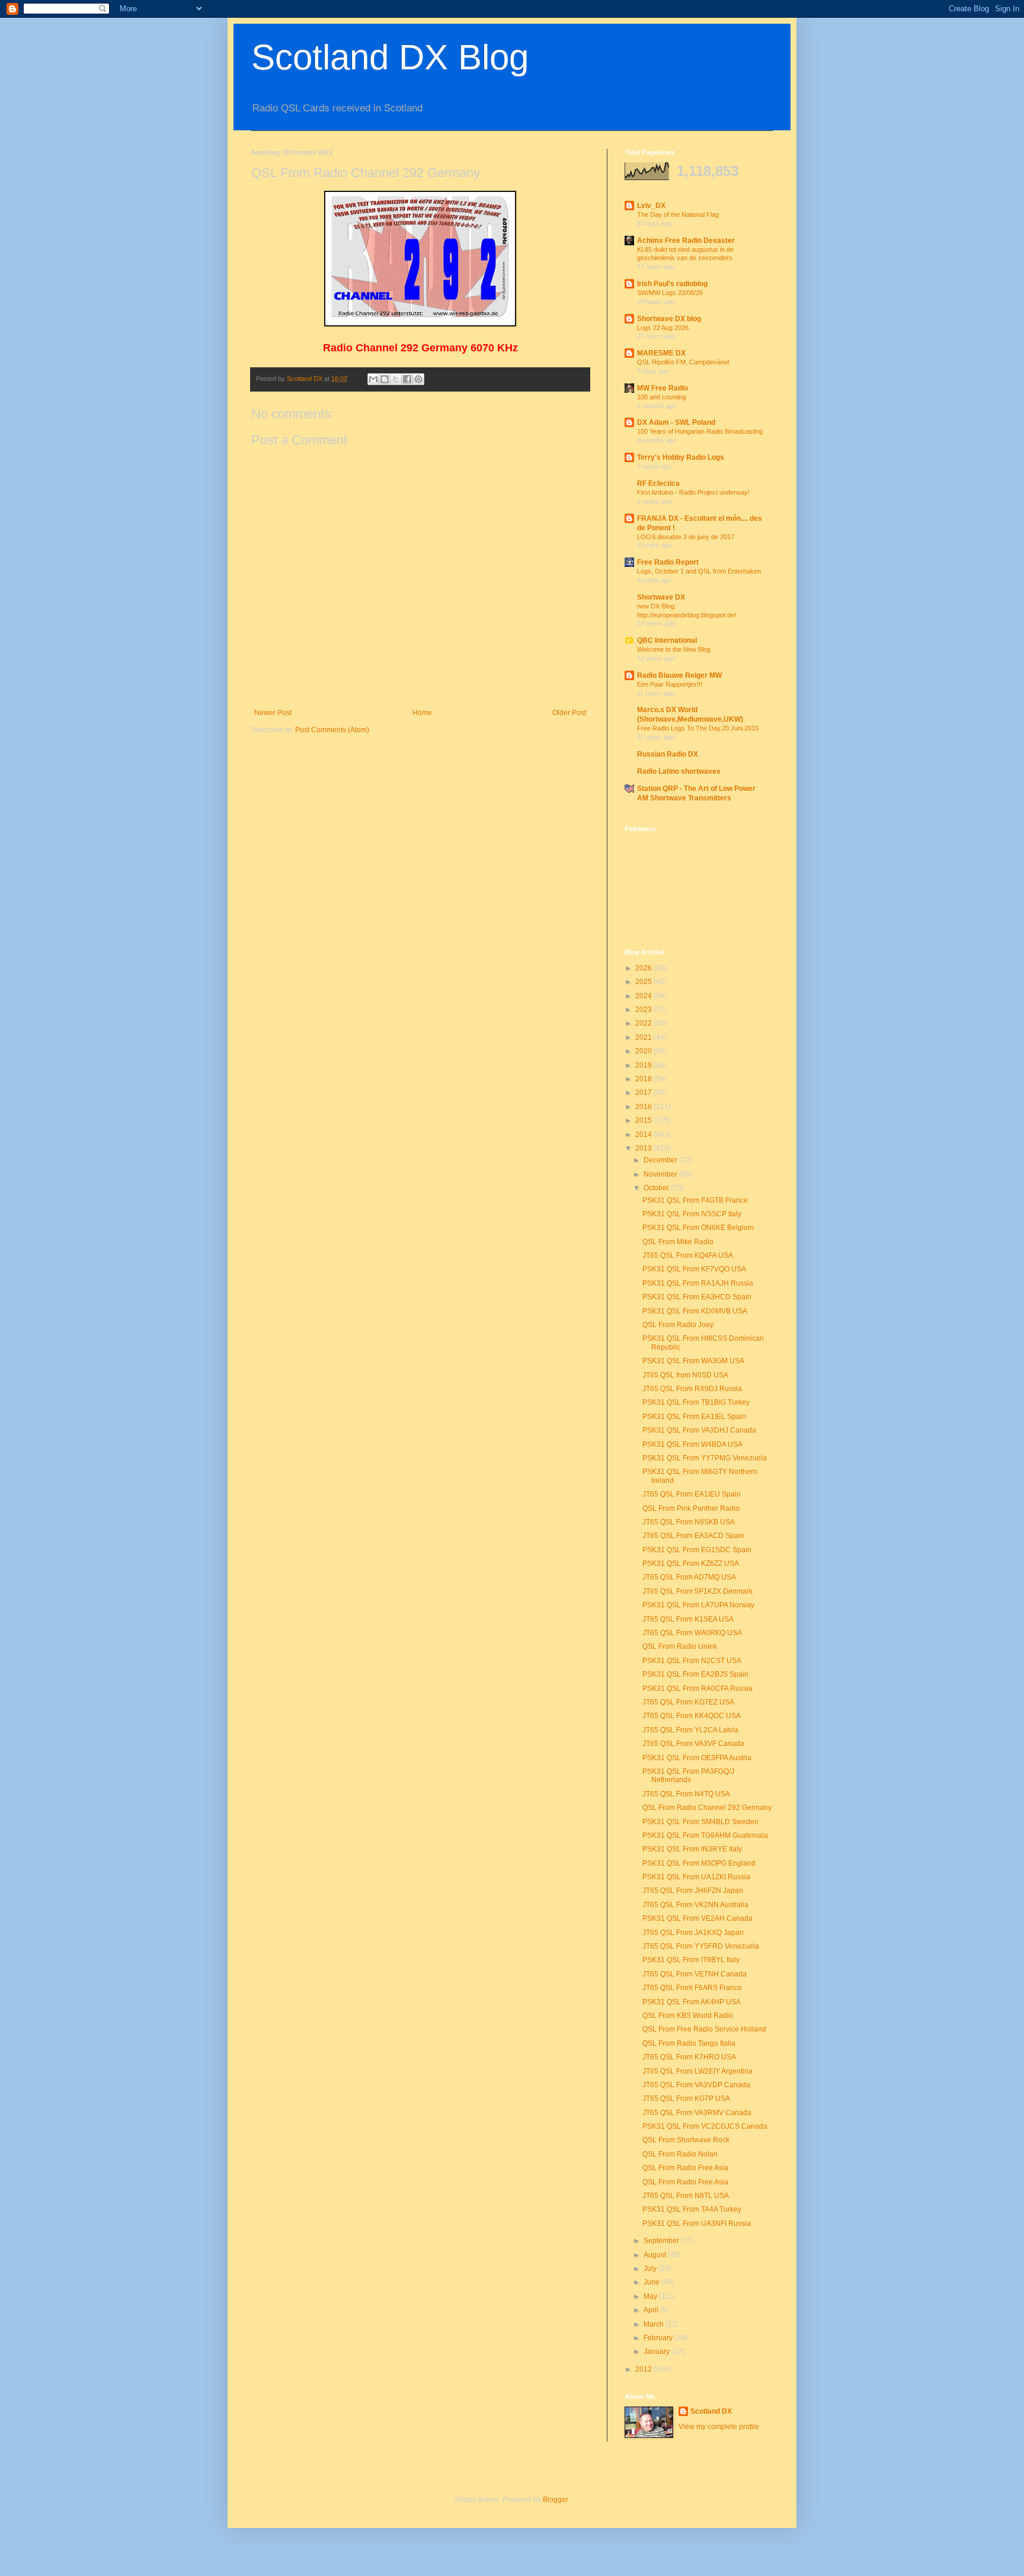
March (655, 2324)
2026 (644, 968)
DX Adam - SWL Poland (676, 422)
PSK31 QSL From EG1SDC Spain (697, 1550)
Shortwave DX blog (669, 319)
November (661, 1174)
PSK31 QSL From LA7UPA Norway (698, 1605)
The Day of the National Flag (678, 214)
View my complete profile (719, 2427)
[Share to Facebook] (407, 379)
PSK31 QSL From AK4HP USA (692, 2002)
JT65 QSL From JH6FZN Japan (693, 1891)
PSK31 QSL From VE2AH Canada (697, 1918)
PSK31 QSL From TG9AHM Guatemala (705, 1835)
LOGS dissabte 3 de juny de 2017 (686, 537)
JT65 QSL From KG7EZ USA (688, 1702)
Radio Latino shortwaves (679, 771)
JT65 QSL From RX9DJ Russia (692, 1389)
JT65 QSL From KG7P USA (686, 2098)
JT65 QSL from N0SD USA (685, 1375)
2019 (644, 1065)
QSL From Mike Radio (678, 1242)
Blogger (555, 2500)
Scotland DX (711, 2411)
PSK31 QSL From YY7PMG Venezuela (705, 1458)
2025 (644, 982)
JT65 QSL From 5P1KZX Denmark (697, 1591)
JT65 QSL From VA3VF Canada (693, 1744)
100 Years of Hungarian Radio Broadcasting (700, 431)
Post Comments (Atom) (332, 730)
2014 (644, 1135)
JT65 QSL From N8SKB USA (689, 1522)
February (659, 2338)
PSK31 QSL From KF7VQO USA (694, 1269)
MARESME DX (661, 353)
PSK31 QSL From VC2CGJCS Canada (705, 2126)
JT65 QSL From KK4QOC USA (692, 1716)
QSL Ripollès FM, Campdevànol (683, 362)
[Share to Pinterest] (418, 379)
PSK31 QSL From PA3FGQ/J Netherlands (688, 1776)
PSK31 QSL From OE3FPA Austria (697, 1758)
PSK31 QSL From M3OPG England (699, 1863)
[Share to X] (396, 379)
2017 (644, 1092)
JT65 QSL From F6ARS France (692, 1988)
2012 (644, 2369)
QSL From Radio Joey (678, 1325)
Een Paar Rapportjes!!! (670, 684)
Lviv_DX (651, 206)
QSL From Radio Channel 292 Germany (707, 1808)
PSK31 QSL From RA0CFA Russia (697, 1689)
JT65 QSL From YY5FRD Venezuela (701, 1946)
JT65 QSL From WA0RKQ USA (692, 1633)
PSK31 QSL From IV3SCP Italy (692, 1214)
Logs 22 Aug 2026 (663, 328)
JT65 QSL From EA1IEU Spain (692, 1494)
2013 (644, 1148)
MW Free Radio (663, 388)
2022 (644, 1023)
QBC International (667, 640)
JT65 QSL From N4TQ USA (686, 1794)
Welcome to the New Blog (674, 649)
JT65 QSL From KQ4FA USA (688, 1255)
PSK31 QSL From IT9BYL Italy (691, 1960)
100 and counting (662, 397)
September (662, 2241)
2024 (644, 996)
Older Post (569, 713)
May (651, 2296)
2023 (644, 1010)
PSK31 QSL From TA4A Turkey (692, 2209)
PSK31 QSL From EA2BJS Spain (695, 1674)
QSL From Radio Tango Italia (689, 2043)
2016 (644, 1107)
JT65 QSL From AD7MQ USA (689, 1577)
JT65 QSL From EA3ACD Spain (693, 1536)
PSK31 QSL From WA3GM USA (693, 1361)
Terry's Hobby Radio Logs (681, 457)
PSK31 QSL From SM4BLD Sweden (700, 1822)
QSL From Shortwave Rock (686, 2140)
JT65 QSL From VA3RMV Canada (697, 2113)
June (652, 2282)
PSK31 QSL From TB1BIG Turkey (696, 1402)
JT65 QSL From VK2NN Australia (695, 1905)
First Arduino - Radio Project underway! (693, 492)
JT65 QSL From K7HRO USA (689, 2057)
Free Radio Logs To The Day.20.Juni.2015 (698, 728)
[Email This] (373, 379)
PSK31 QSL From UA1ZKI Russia (696, 1877)
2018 (644, 1079)
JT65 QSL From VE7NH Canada (695, 1974)
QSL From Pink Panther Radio (691, 1508)
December (661, 1160)
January (657, 2351)
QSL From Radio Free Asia (685, 2168)
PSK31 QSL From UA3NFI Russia (697, 2223)
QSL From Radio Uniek (680, 1646)
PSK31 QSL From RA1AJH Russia (698, 1283)
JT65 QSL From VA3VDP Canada (696, 2085)
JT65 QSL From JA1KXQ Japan (693, 1933)
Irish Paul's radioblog (672, 284)
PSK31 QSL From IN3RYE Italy (692, 1849)
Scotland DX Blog (390, 57)
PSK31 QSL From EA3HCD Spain (697, 1297)
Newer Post (273, 713)
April (652, 2310)
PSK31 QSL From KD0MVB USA (695, 1311)
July (651, 2269)
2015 (644, 1120)
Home (422, 713)
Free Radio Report (668, 562)
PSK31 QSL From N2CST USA (692, 1661)
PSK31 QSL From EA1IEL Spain (694, 1417)
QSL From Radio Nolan (680, 2154)
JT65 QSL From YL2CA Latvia (690, 1730)
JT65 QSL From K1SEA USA (688, 1619)
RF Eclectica (658, 483)
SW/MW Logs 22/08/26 (670, 293)
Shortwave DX (661, 597)
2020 (644, 1051)
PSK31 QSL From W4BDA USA (692, 1444)
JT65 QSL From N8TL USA (686, 2196)
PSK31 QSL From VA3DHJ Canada (699, 1430)
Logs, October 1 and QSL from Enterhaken (699, 571)
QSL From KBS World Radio (688, 2016)
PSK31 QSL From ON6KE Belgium (698, 1228)
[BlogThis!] (385, 379)
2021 (644, 1037)
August (656, 2255)
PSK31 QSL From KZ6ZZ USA (691, 1563)
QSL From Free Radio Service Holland (704, 2029)
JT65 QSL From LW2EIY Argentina (697, 2071)
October (657, 1188)
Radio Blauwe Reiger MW (679, 675)
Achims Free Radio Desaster (686, 241)
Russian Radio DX (668, 754)
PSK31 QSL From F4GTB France (695, 1200)
